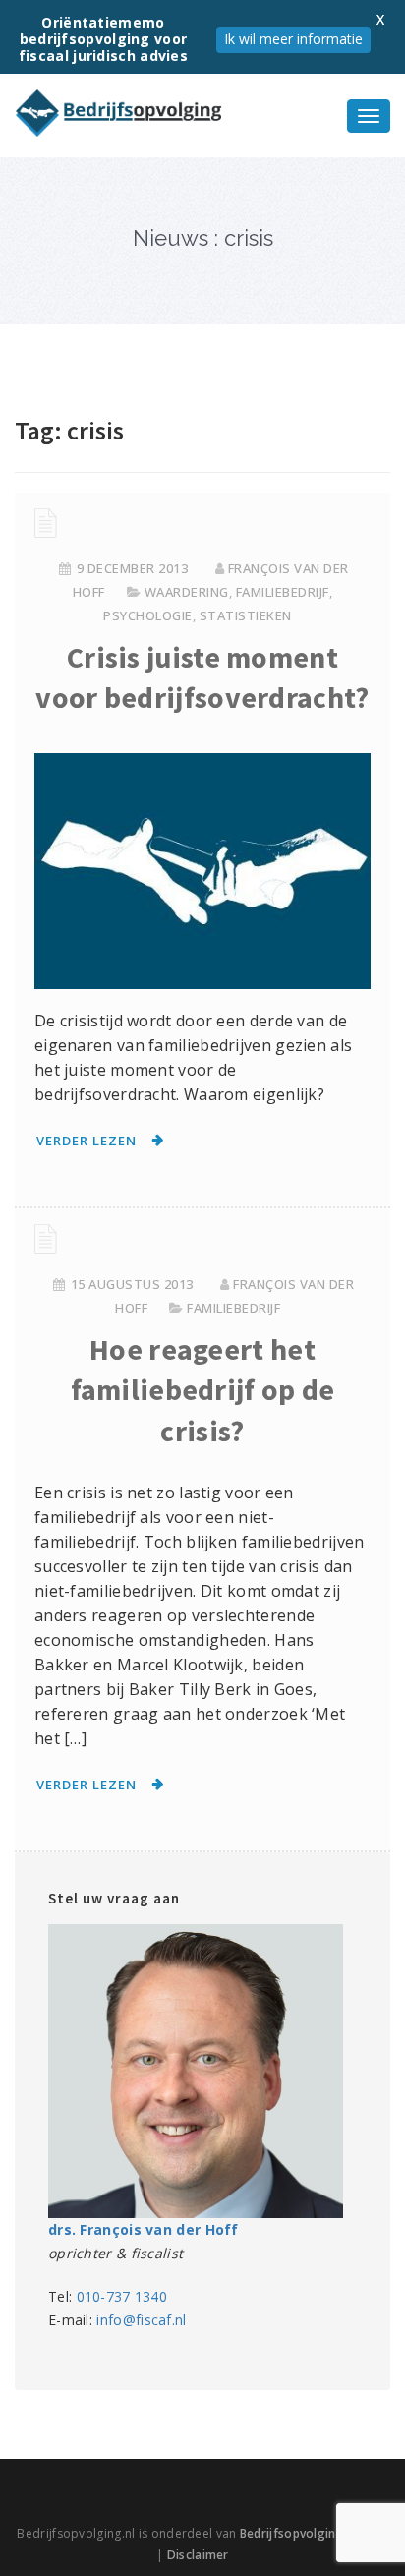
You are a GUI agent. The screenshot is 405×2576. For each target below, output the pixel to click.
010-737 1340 (122, 2296)
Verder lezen (87, 1141)
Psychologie (148, 615)
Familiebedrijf (283, 592)
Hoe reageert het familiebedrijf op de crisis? (203, 1390)
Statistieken (246, 615)
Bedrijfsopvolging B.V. (304, 2533)
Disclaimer (198, 2555)
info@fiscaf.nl (141, 2320)
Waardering (187, 592)
